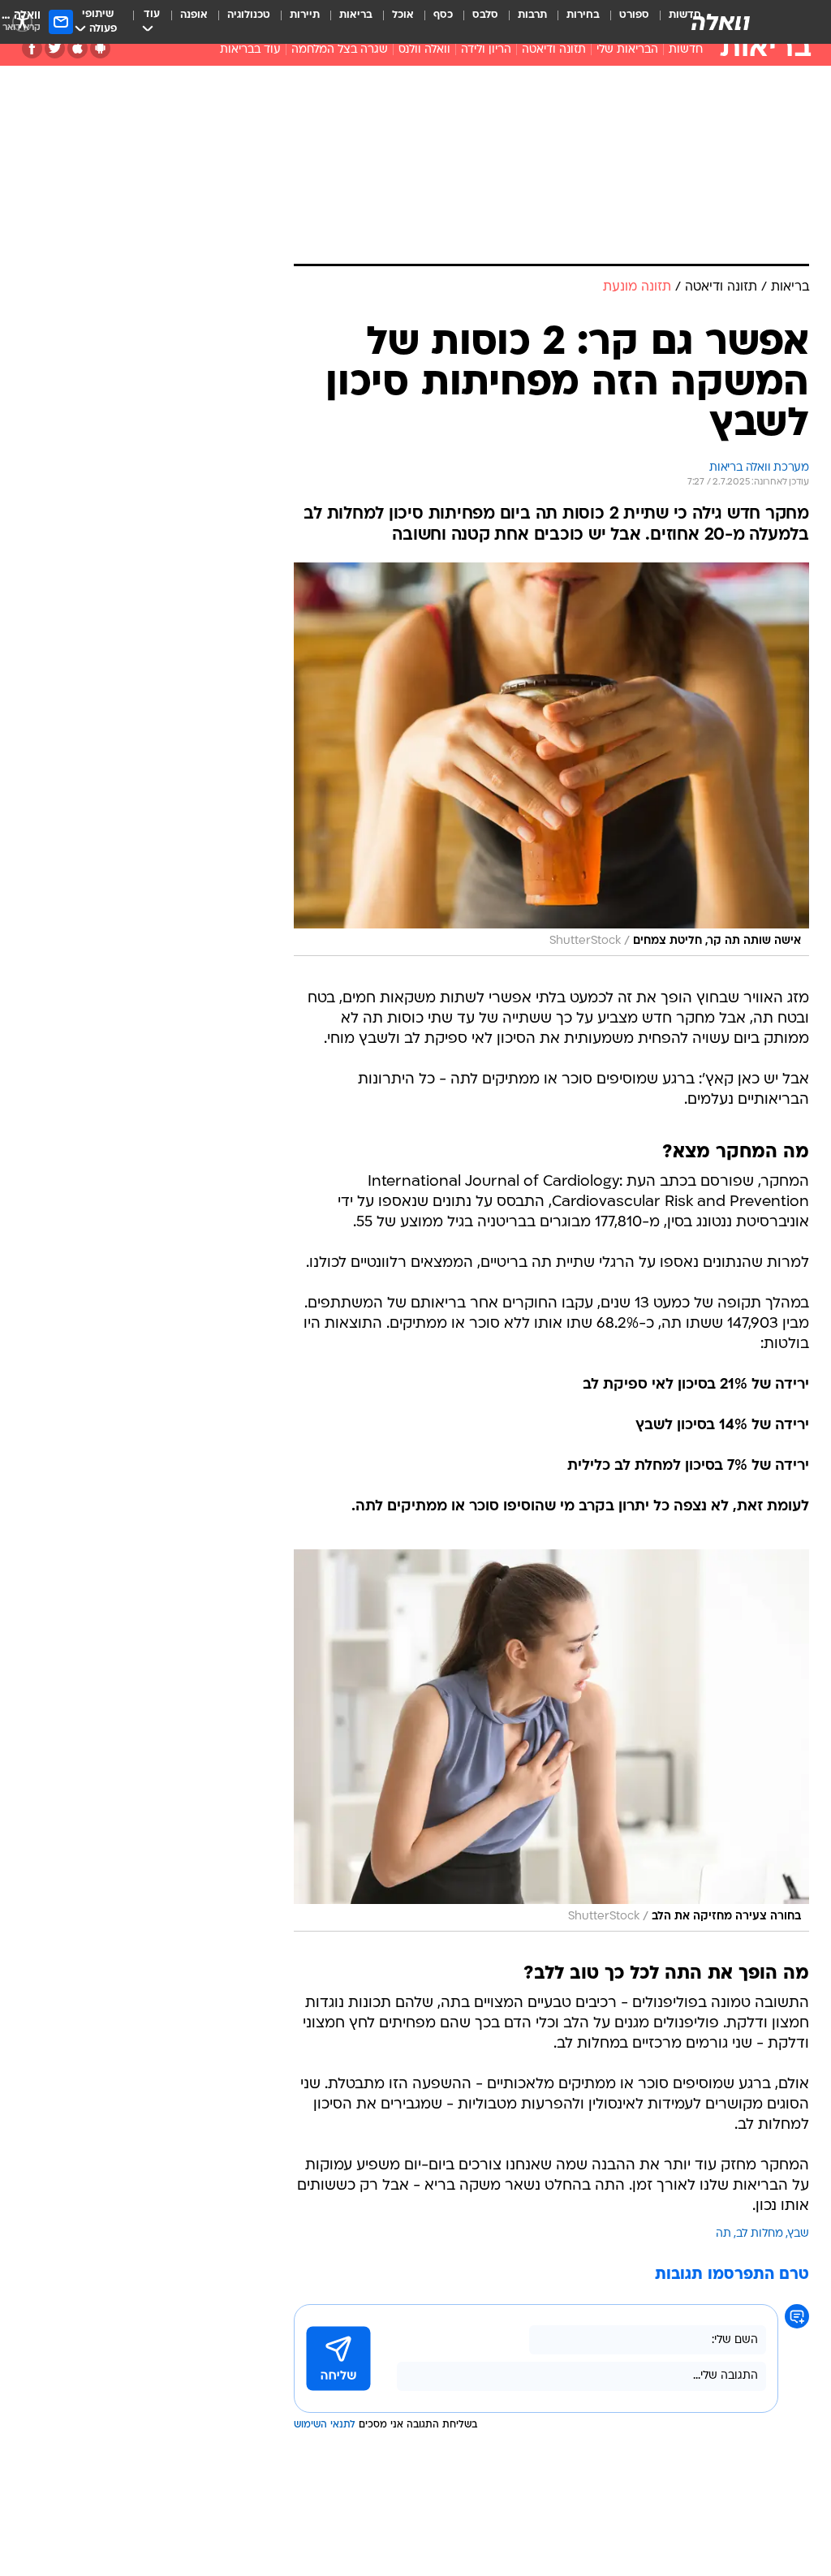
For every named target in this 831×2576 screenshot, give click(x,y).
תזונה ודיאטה (554, 50)
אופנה (194, 15)
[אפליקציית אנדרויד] (100, 48)
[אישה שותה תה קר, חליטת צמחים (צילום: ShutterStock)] (551, 759)
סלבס (485, 15)
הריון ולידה (486, 50)
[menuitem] (624, 22)
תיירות (305, 15)
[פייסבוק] (32, 48)
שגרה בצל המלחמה (340, 50)
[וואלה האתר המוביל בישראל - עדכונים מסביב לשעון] (721, 22)
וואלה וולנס (424, 50)
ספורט (634, 15)
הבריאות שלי (627, 50)
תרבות (532, 15)
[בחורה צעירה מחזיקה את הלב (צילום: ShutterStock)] (551, 1740)
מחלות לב (760, 2234)
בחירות (583, 15)
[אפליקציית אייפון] (78, 48)
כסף (443, 15)
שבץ (799, 2234)
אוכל (403, 15)
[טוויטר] (55, 48)
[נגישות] (22, 22)
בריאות (356, 15)
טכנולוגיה (249, 15)
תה (723, 2234)
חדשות (686, 50)
